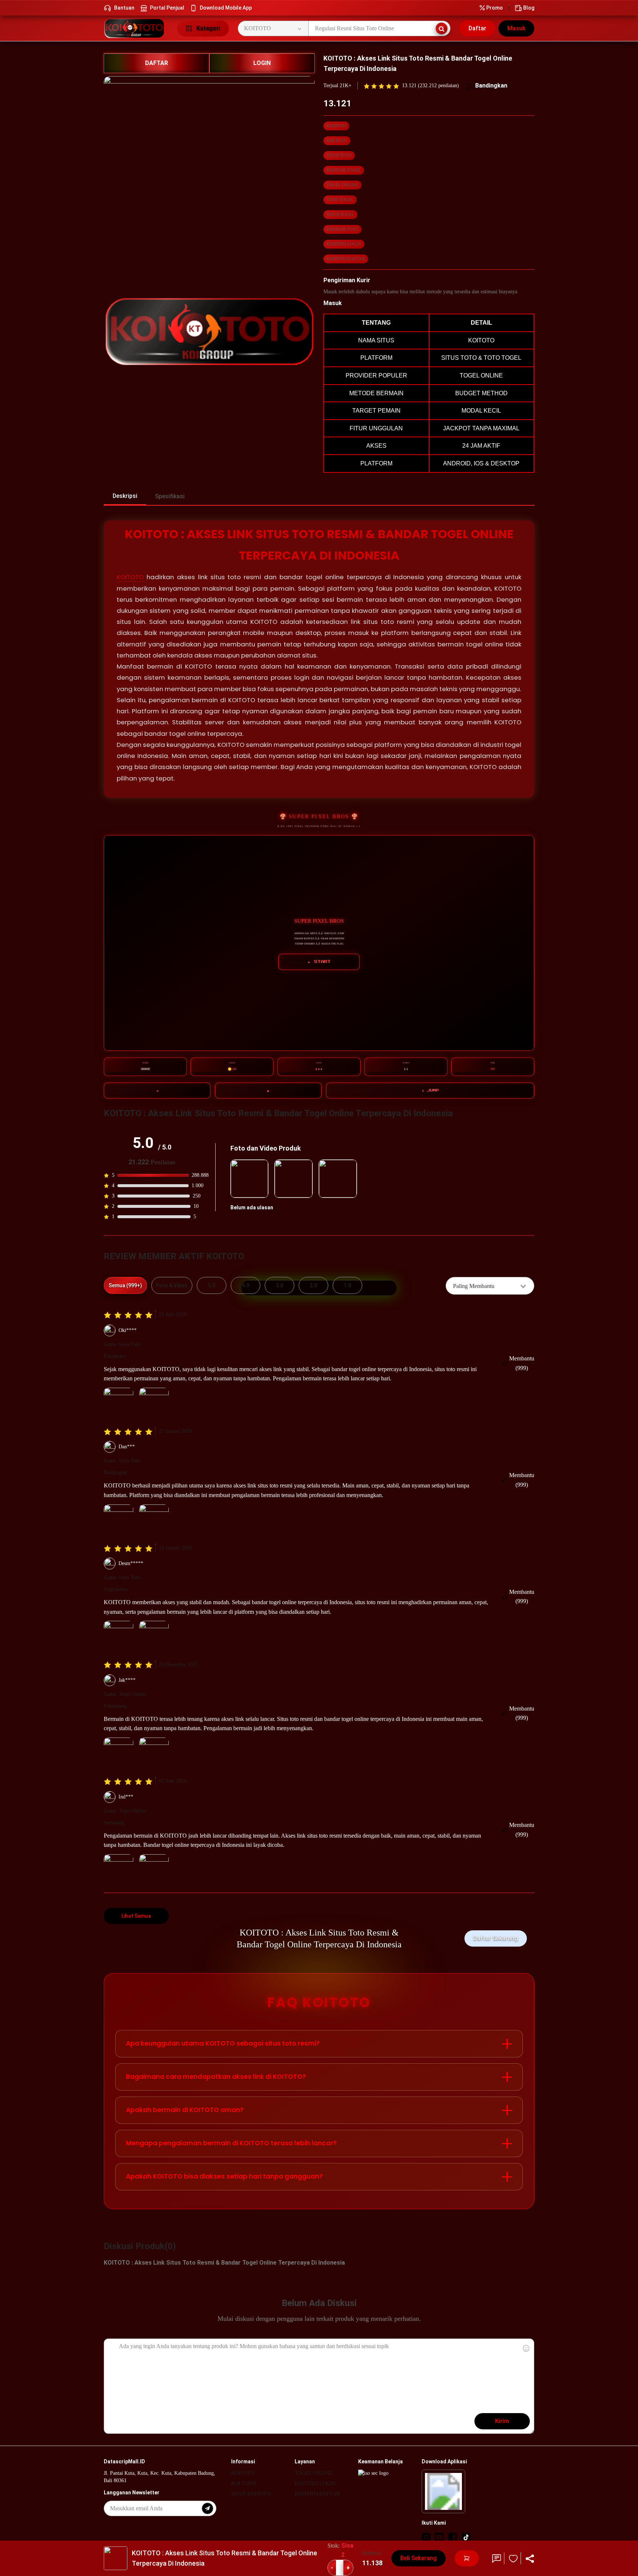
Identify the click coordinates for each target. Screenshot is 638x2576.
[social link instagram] (426, 2537)
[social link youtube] (439, 2537)
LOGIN (262, 63)
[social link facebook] (453, 2537)
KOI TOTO (337, 141)
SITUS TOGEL (340, 215)
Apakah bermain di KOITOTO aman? (185, 2110)
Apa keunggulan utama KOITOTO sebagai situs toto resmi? (223, 2043)
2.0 (313, 1285)
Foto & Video (172, 1285)
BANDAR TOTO (342, 229)
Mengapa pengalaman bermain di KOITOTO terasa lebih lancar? (231, 2143)
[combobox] (490, 1286)
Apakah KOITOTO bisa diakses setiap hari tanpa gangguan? (224, 2176)
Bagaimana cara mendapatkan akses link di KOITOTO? (216, 2077)
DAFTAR (157, 63)
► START (319, 962)
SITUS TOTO (339, 156)
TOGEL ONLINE (342, 185)
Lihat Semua (136, 1916)
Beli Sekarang (419, 2558)
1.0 (347, 1285)
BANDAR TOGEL (344, 170)
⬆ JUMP (430, 1090)
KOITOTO (336, 126)
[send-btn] (207, 2508)
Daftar (477, 28)
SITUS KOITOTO (251, 2494)
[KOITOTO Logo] (136, 28)
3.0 (279, 1285)
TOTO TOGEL (340, 200)
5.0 (212, 1285)
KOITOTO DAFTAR (346, 259)
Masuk (516, 28)
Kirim (502, 2421)
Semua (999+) (125, 1285)
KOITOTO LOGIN (344, 244)
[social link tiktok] (466, 2537)
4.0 (246, 1285)
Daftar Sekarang (496, 1938)
